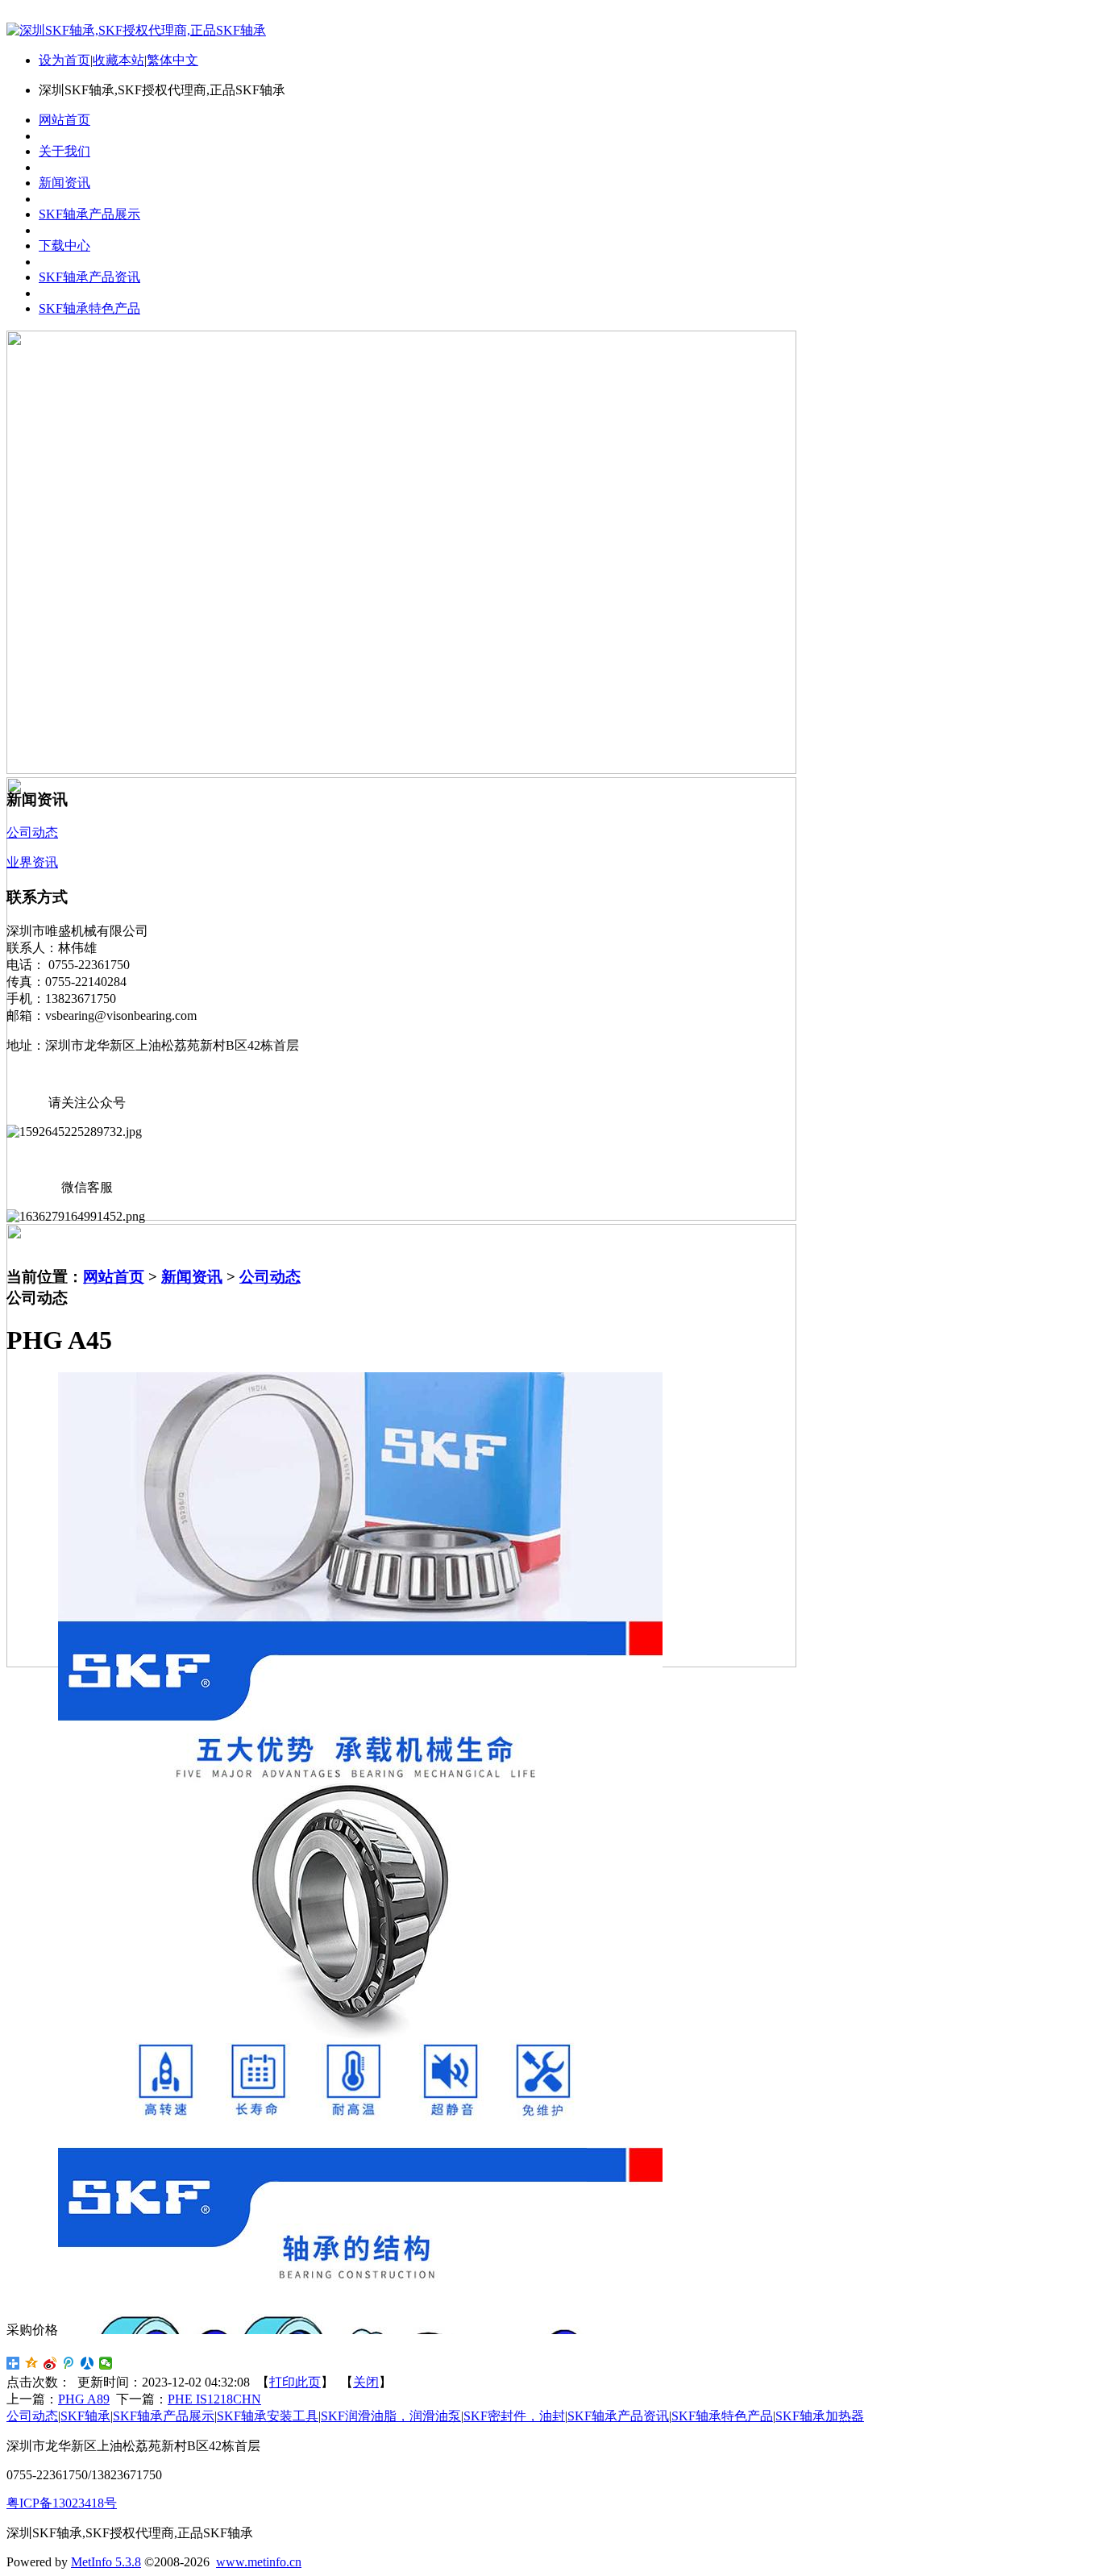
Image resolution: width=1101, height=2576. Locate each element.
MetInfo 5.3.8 (106, 2562)
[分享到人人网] (87, 2363)
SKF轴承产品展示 (164, 2416)
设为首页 (64, 60)
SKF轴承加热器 (820, 2416)
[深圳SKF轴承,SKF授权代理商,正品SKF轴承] (136, 30)
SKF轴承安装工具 (268, 2416)
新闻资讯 (192, 1277)
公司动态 (270, 1277)
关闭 (366, 2382)
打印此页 (295, 2382)
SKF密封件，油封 (514, 2416)
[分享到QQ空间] (32, 2363)
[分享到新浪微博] (50, 2363)
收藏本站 (118, 60)
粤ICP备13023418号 (62, 2503)
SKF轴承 (85, 2416)
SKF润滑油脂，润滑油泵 (391, 2416)
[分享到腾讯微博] (69, 2363)
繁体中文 (172, 60)
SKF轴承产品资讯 (618, 2416)
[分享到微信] (106, 2363)
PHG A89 (84, 2399)
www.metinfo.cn (259, 2562)
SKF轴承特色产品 (722, 2416)
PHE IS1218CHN (214, 2399)
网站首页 (114, 1277)
